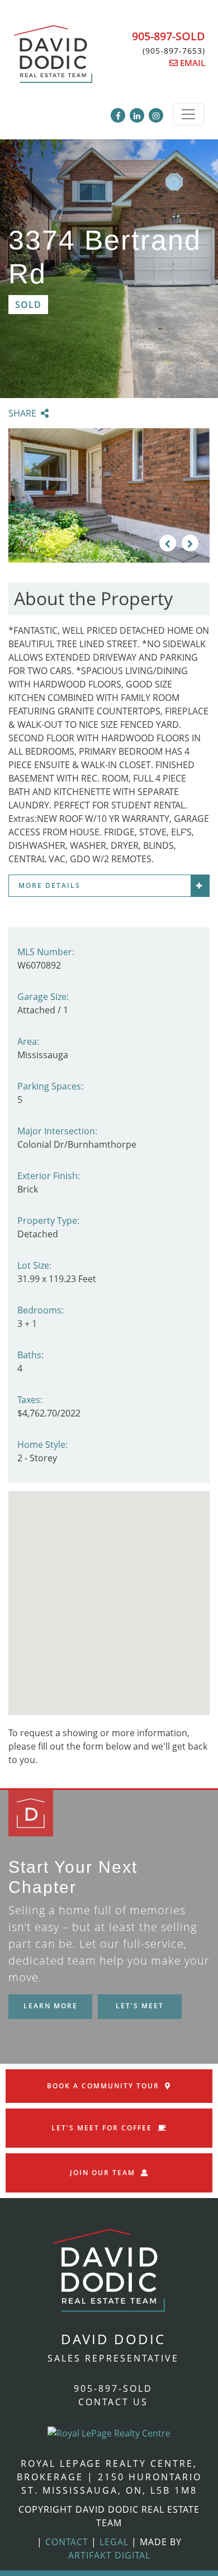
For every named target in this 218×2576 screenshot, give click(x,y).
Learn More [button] (51, 2006)
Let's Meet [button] (140, 2006)
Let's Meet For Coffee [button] (102, 2128)
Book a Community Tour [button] (103, 2086)
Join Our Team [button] (103, 2173)
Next (190, 543)
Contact (67, 2542)
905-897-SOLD (169, 36)
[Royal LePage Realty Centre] (109, 2432)
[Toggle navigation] (188, 114)
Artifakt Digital (109, 2555)
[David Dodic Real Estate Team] (53, 60)
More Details (49, 885)
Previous (168, 543)
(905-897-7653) (174, 51)
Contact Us (113, 2402)
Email (191, 63)
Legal (114, 2542)
